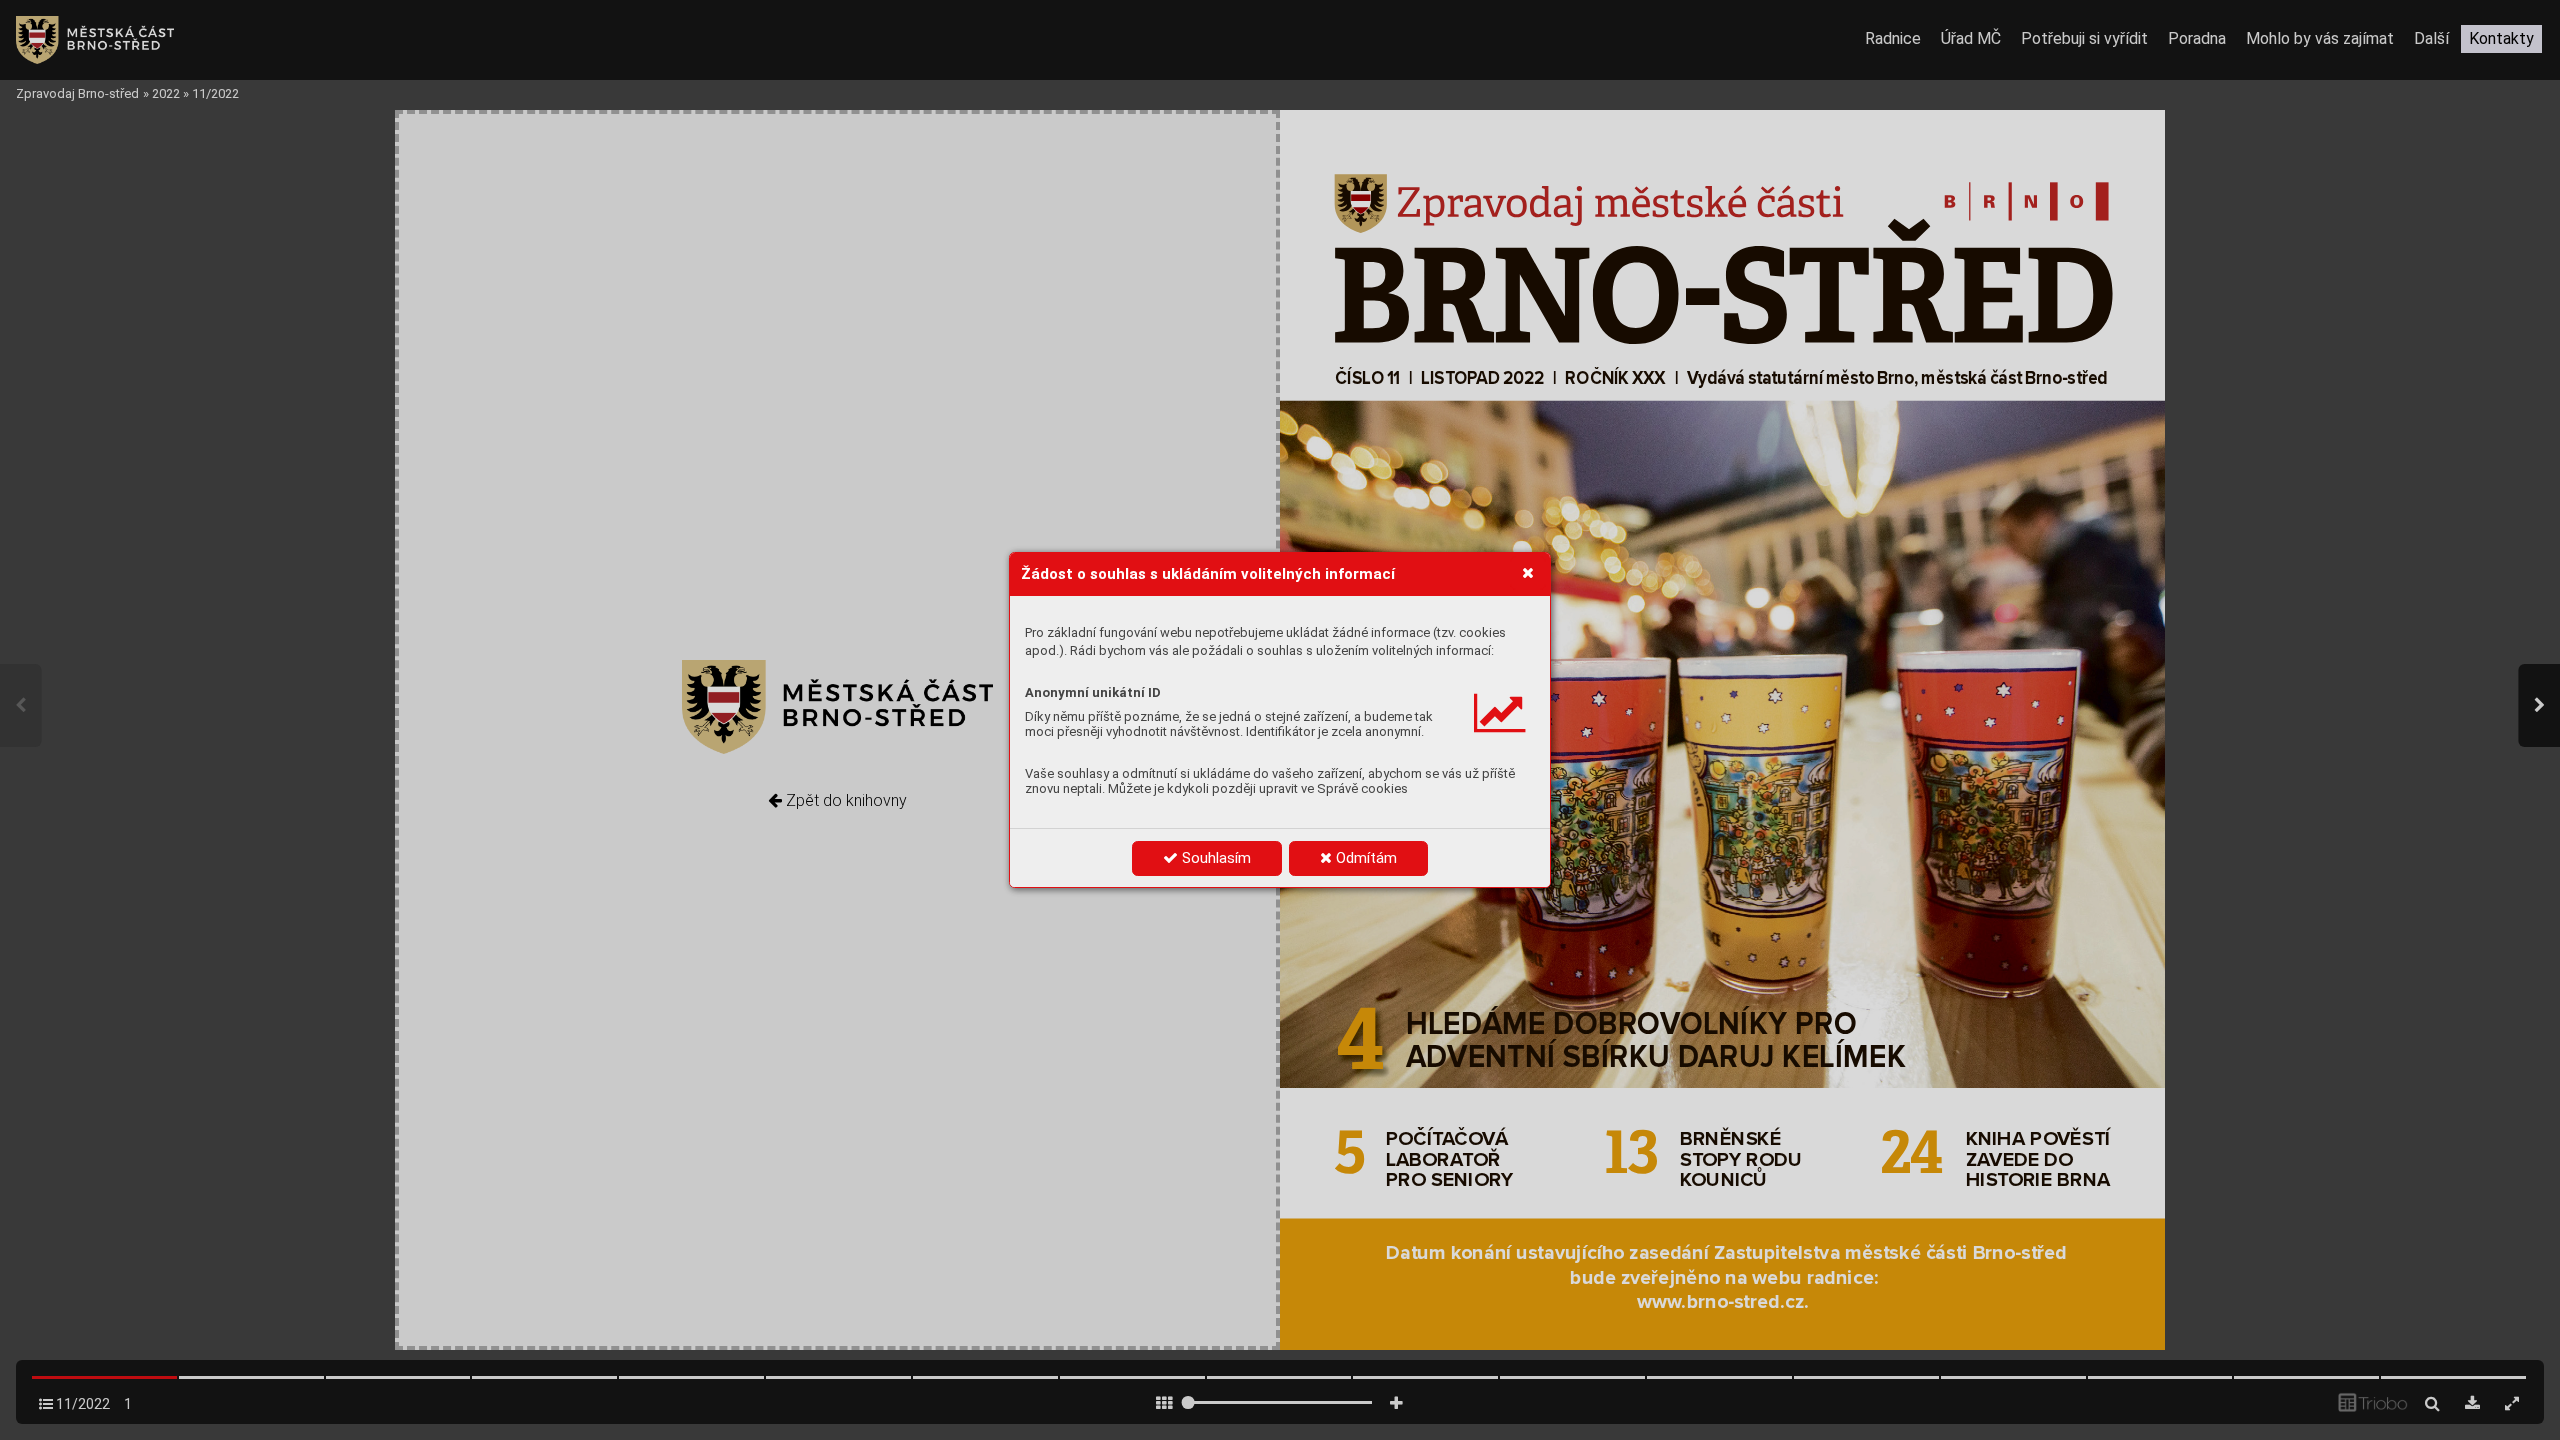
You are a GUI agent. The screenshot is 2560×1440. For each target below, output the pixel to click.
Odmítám (1364, 858)
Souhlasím (1214, 858)
